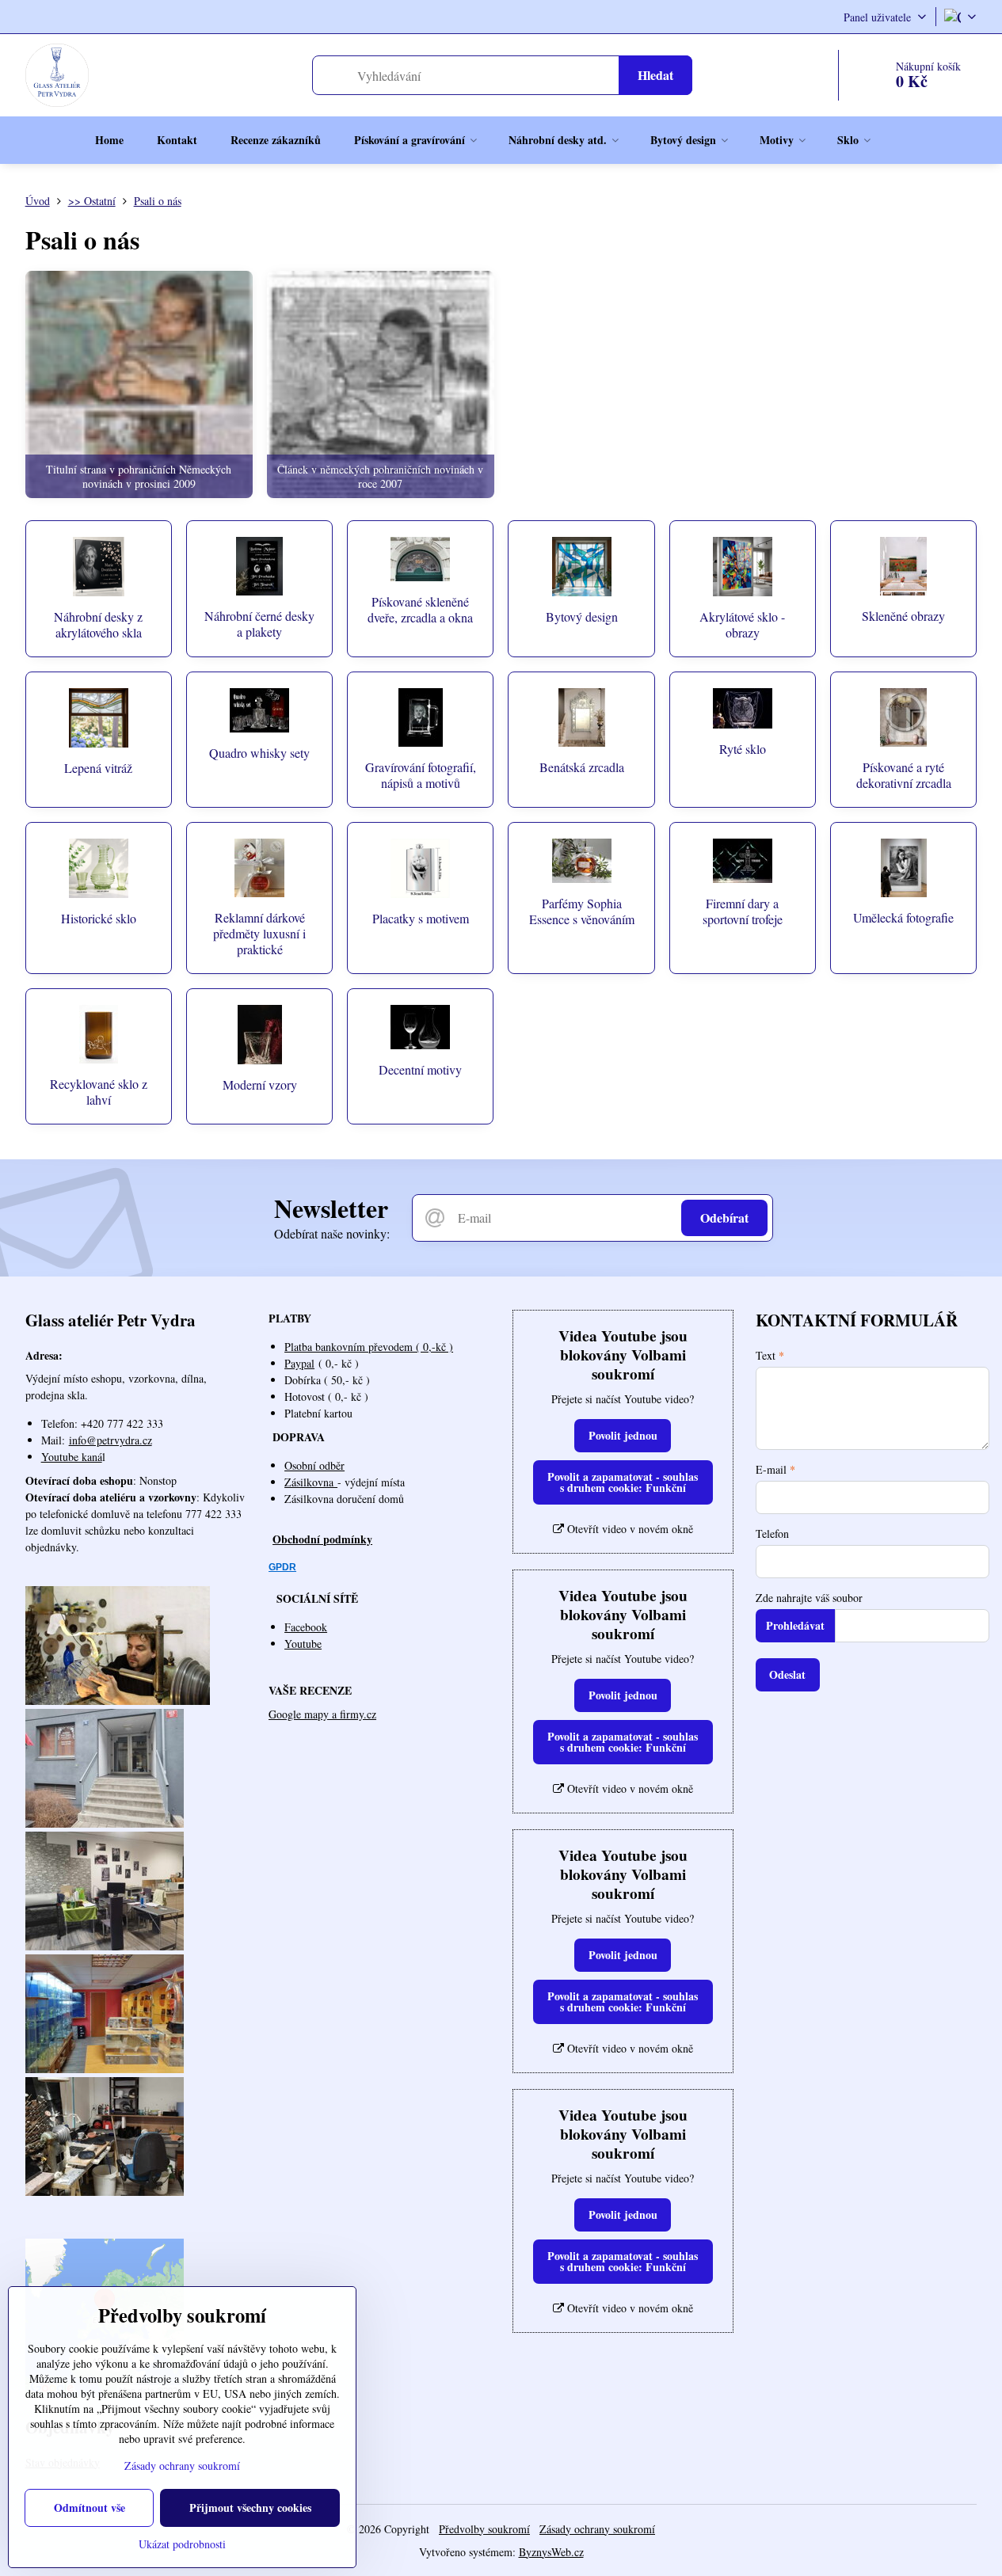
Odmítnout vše (90, 2508)
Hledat (655, 75)
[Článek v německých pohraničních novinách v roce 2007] (381, 384)
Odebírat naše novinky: (332, 1233)
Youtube (303, 1644)
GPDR (282, 1567)
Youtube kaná (72, 1457)
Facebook (306, 1627)
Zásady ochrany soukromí (597, 2529)
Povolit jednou (623, 1435)
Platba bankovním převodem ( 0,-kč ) (369, 1347)
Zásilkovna (311, 1482)
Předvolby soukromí (484, 2529)
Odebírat (724, 1218)
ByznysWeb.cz (551, 2552)
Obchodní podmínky (322, 1539)
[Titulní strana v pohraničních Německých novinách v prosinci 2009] (139, 384)
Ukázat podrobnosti (182, 2544)
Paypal (299, 1363)
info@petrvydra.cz (110, 1440)
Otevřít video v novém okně (629, 1529)
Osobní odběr (314, 1465)
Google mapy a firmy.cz (322, 1714)
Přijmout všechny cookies (250, 2508)
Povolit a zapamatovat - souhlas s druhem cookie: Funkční (623, 1482)
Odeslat (787, 1674)
